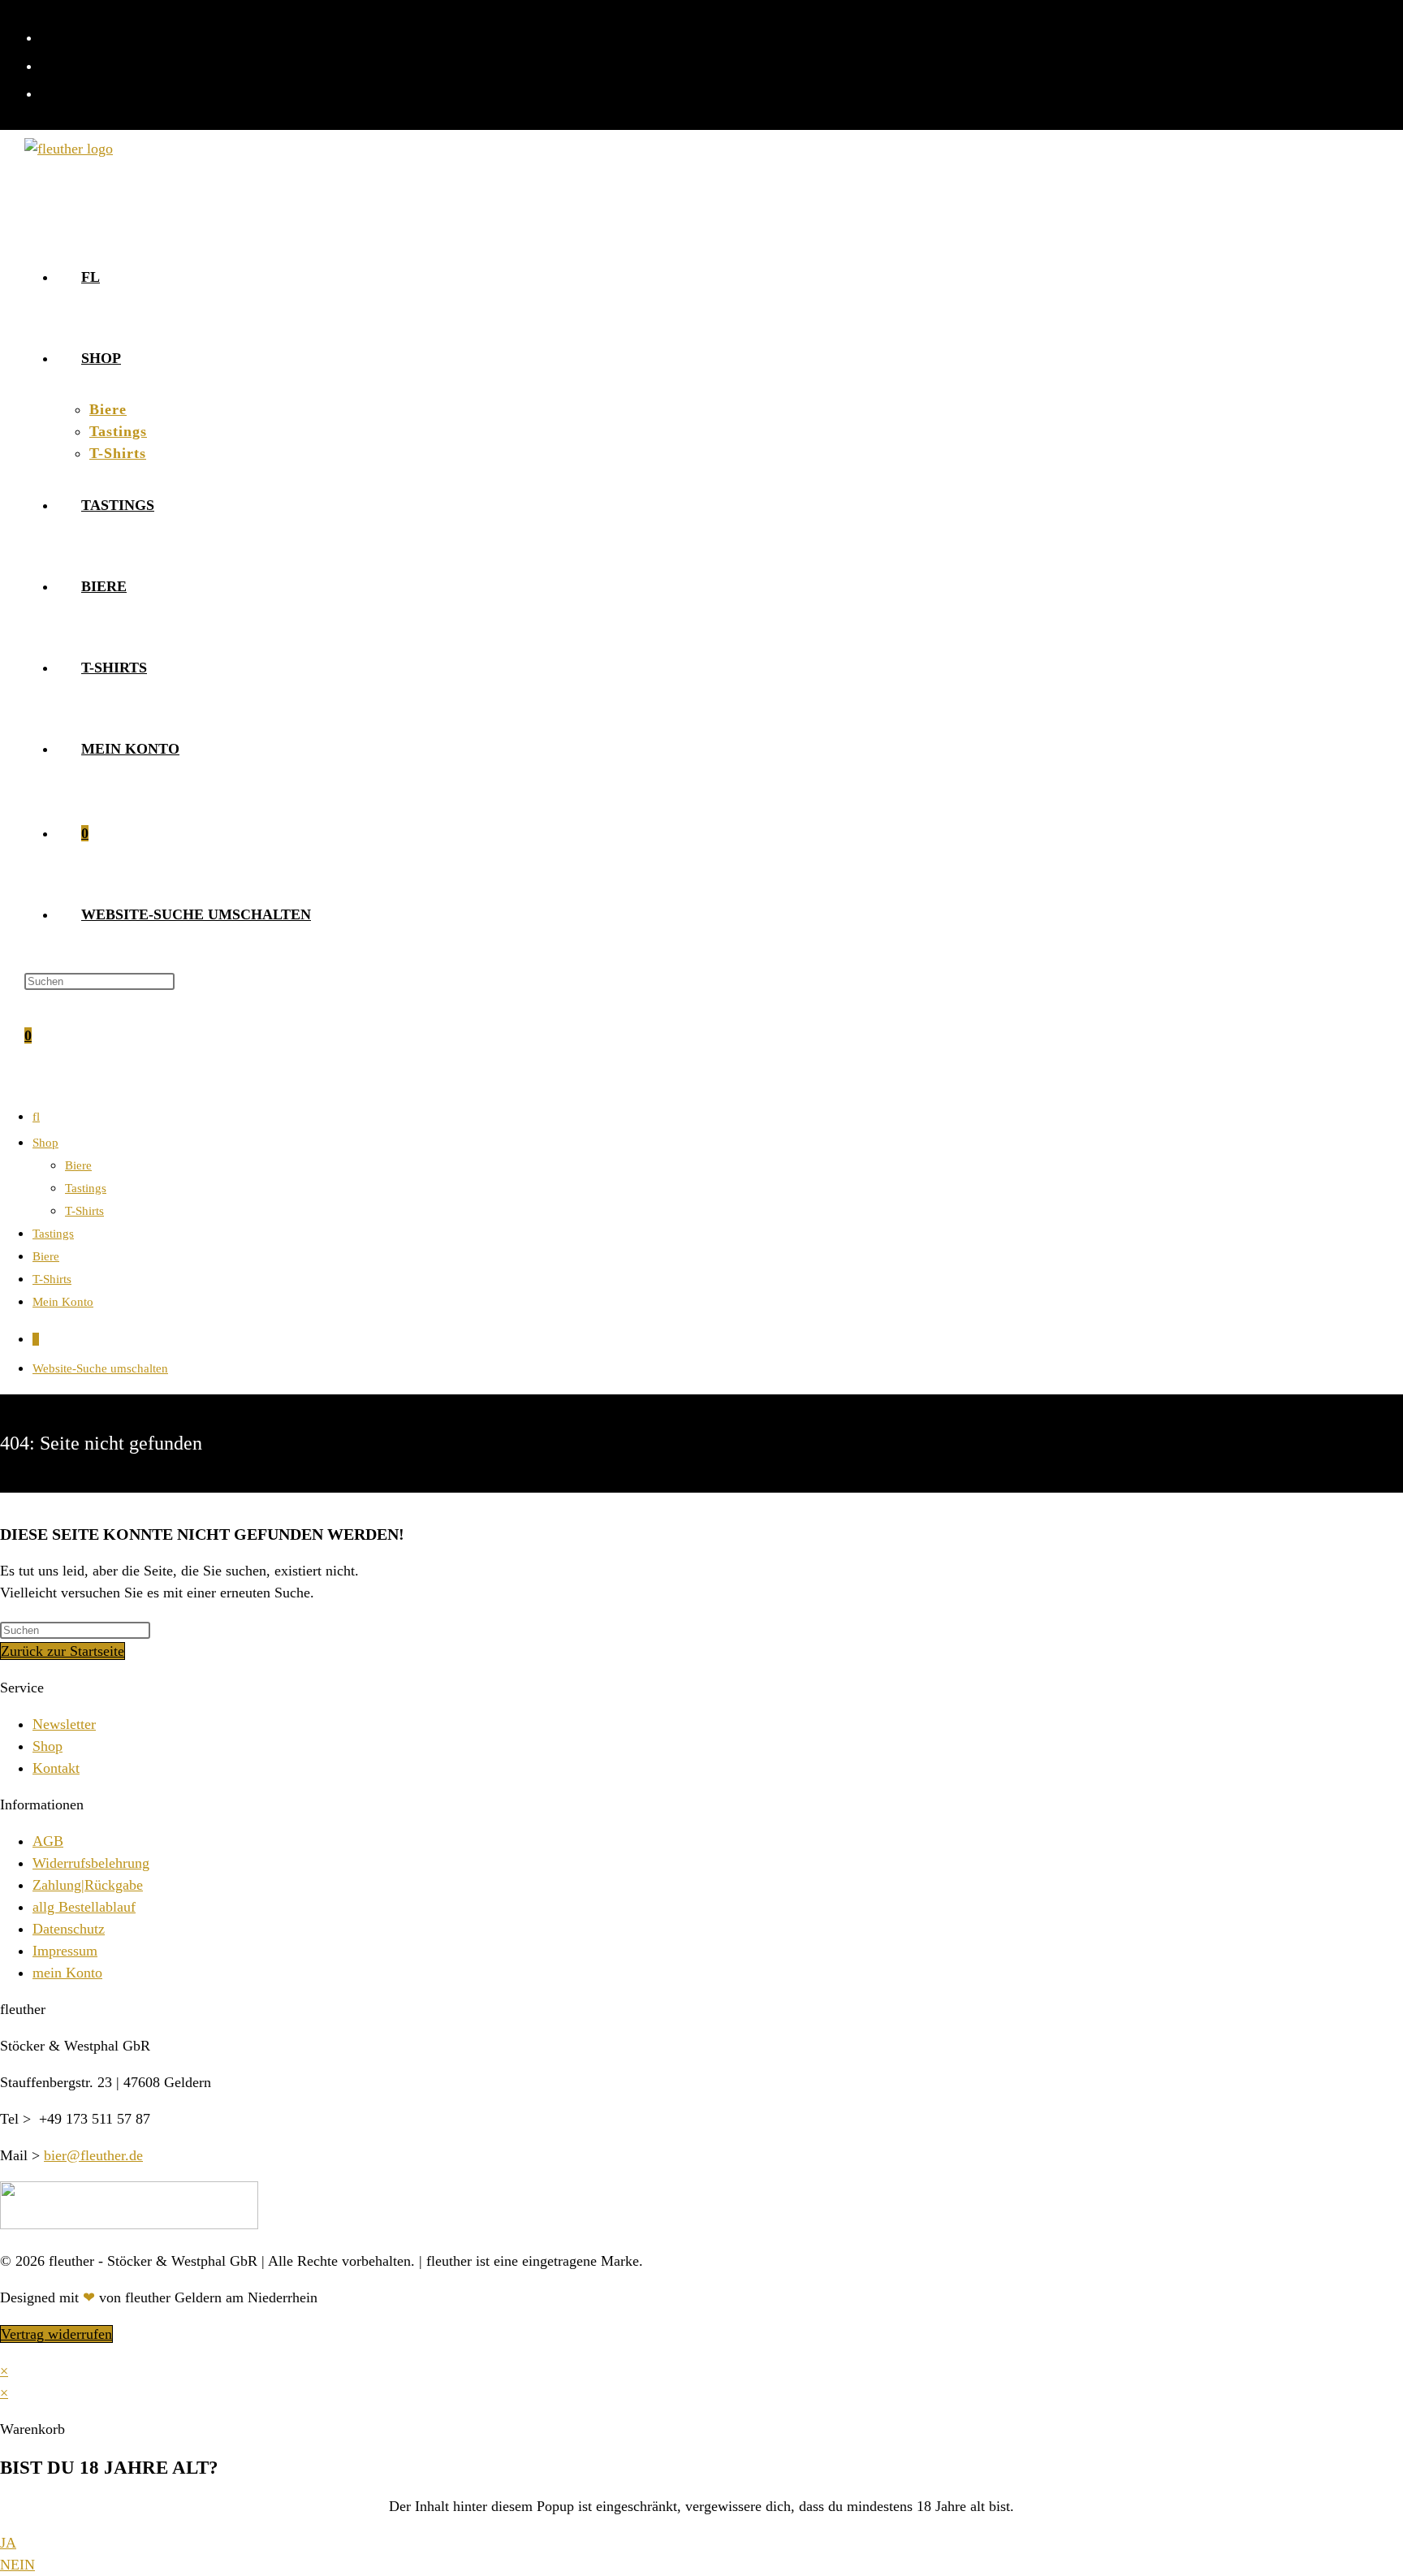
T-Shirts (84, 1211)
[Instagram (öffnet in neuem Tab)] (49, 65)
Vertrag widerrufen (56, 2334)
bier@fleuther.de (93, 2155)
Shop (45, 1143)
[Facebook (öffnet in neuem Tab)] (49, 36)
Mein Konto (63, 1302)
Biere (78, 1165)
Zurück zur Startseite (63, 1651)
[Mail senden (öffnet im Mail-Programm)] (49, 92)
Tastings (86, 1188)
